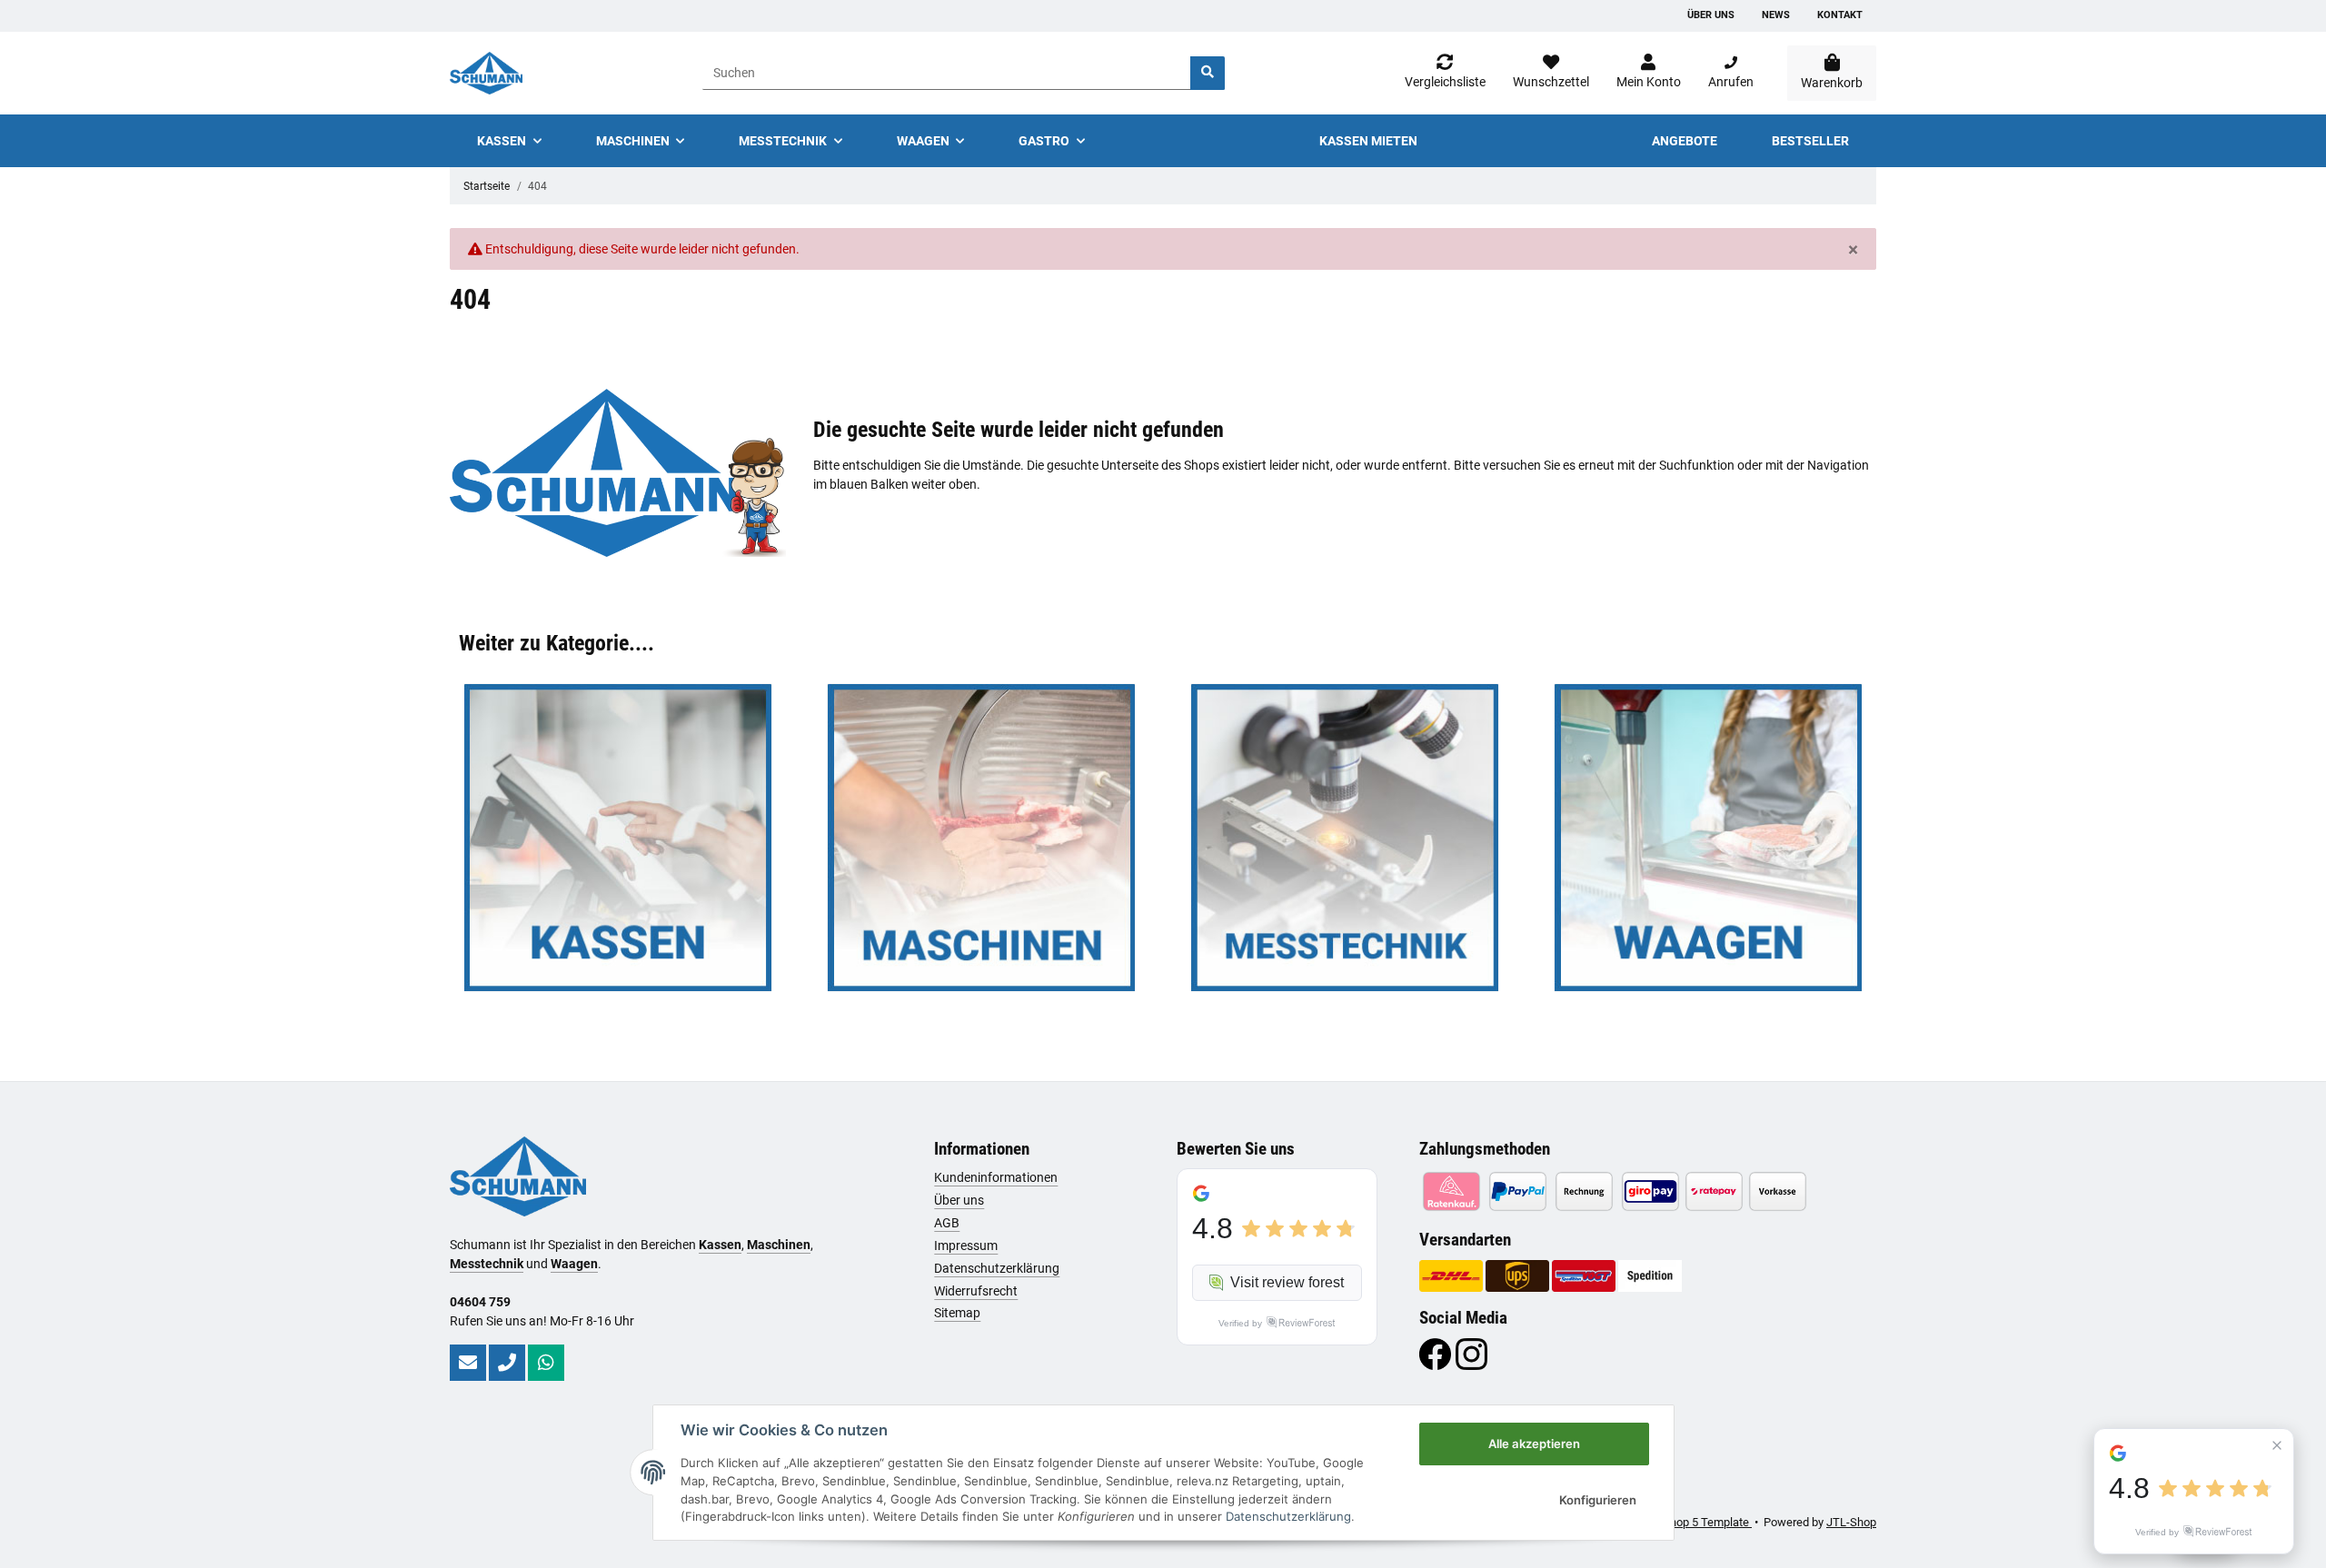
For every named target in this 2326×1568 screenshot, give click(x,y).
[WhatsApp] (546, 1363)
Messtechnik (487, 1264)
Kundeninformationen (996, 1177)
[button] (1649, 73)
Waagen (574, 1264)
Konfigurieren (1598, 1500)
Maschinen (779, 1245)
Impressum (966, 1245)
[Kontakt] (468, 1363)
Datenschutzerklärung (997, 1268)
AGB (947, 1223)
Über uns (1711, 15)
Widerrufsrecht (976, 1291)
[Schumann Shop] (486, 73)
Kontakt (1840, 15)
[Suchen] (1208, 73)
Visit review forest (1287, 1282)
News (1776, 15)
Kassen (720, 1245)
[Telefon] (507, 1363)
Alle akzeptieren (1534, 1444)
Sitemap (957, 1313)
